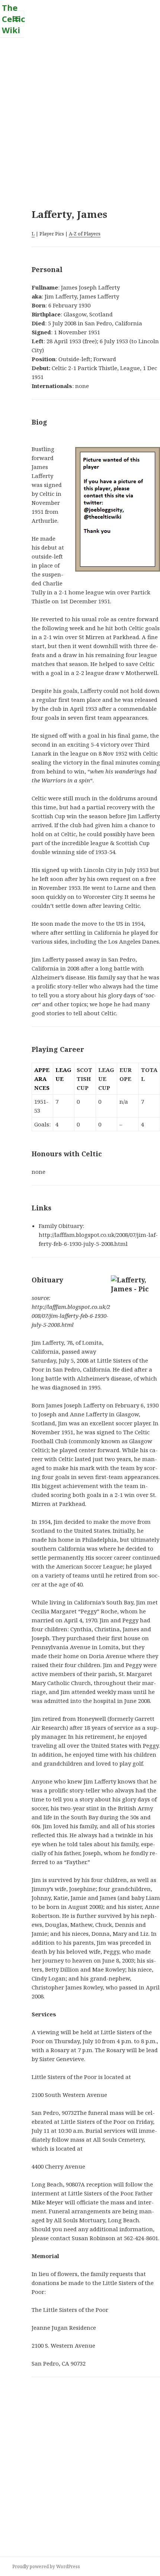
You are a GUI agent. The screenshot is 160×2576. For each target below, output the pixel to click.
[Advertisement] (80, 118)
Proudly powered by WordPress (46, 2566)
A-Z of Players (85, 234)
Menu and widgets (17, 26)
